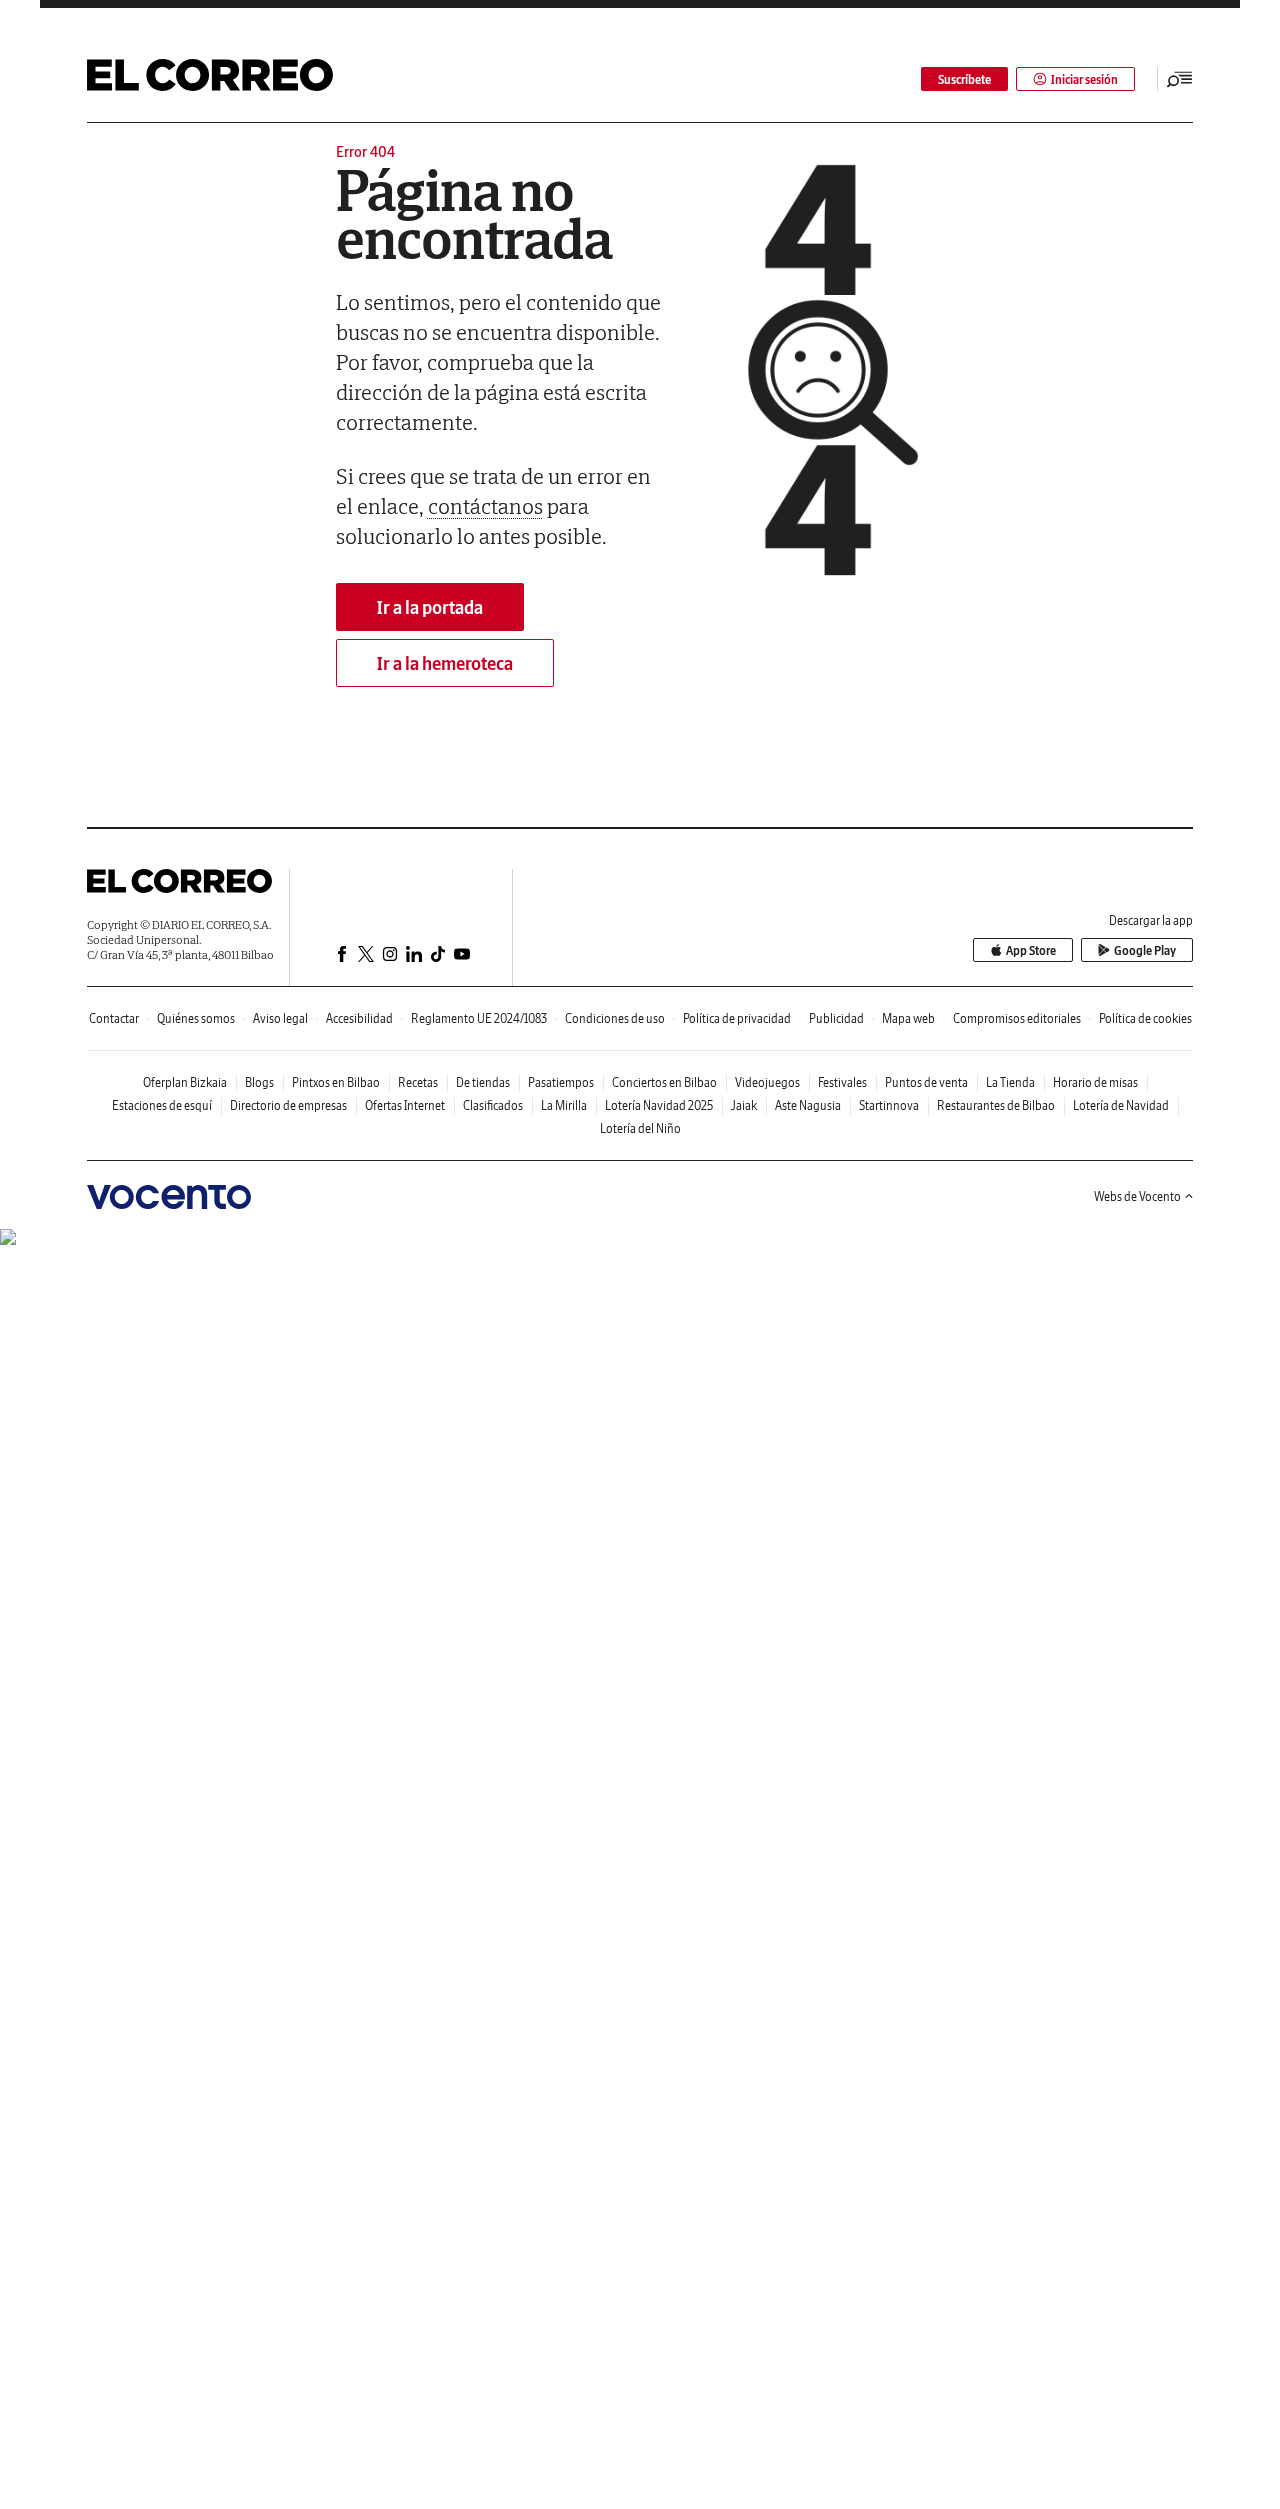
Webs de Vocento (1137, 1196)
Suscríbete (964, 79)
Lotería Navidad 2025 (659, 1105)
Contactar (114, 1018)
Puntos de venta (926, 1082)
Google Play (1145, 950)
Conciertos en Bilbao (664, 1082)
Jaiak (744, 1105)
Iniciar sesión (1084, 79)
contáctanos (485, 506)
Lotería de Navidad (1121, 1105)
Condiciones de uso (615, 1018)
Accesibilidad (359, 1018)
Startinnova (889, 1105)
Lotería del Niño (640, 1128)
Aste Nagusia (808, 1105)
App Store (1031, 950)
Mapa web (908, 1018)
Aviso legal (280, 1018)
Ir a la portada (430, 607)
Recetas (418, 1082)
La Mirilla (564, 1105)
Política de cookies (1145, 1018)
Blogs (259, 1082)
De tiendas (483, 1082)
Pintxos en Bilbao (336, 1082)
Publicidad (836, 1018)
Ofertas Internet (405, 1105)
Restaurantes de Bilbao (996, 1105)
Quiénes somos (196, 1018)
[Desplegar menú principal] (1180, 79)
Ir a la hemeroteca (445, 663)
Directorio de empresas (288, 1105)
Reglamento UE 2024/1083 (479, 1018)
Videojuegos (767, 1082)
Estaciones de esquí (162, 1105)
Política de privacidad (737, 1018)
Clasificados (493, 1105)
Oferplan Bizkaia (185, 1082)
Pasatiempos (561, 1082)
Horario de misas (1095, 1082)
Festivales (842, 1082)
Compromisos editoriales (1017, 1018)
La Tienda (1010, 1082)
